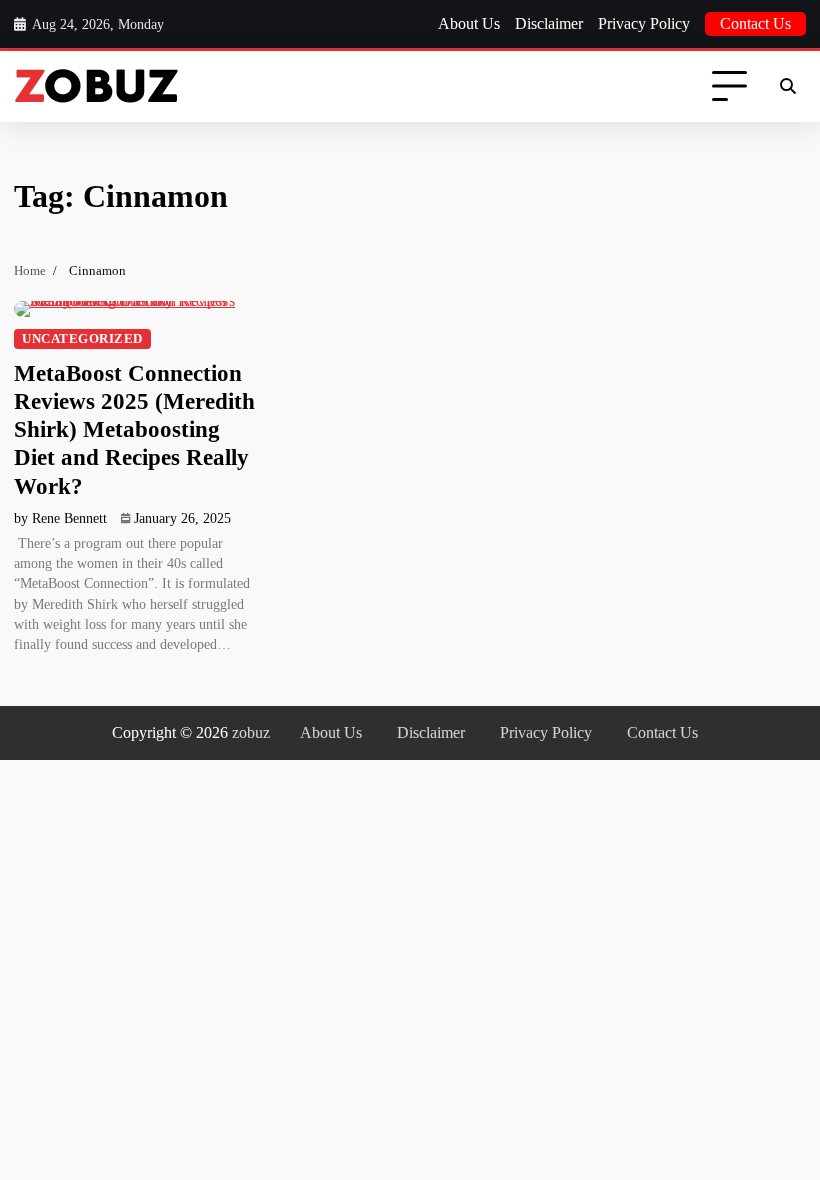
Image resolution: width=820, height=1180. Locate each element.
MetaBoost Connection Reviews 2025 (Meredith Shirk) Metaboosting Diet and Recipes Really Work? (134, 429)
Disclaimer (549, 23)
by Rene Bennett (60, 518)
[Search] (788, 87)
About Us (469, 23)
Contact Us (755, 23)
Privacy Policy (644, 23)
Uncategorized (82, 339)
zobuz (251, 732)
